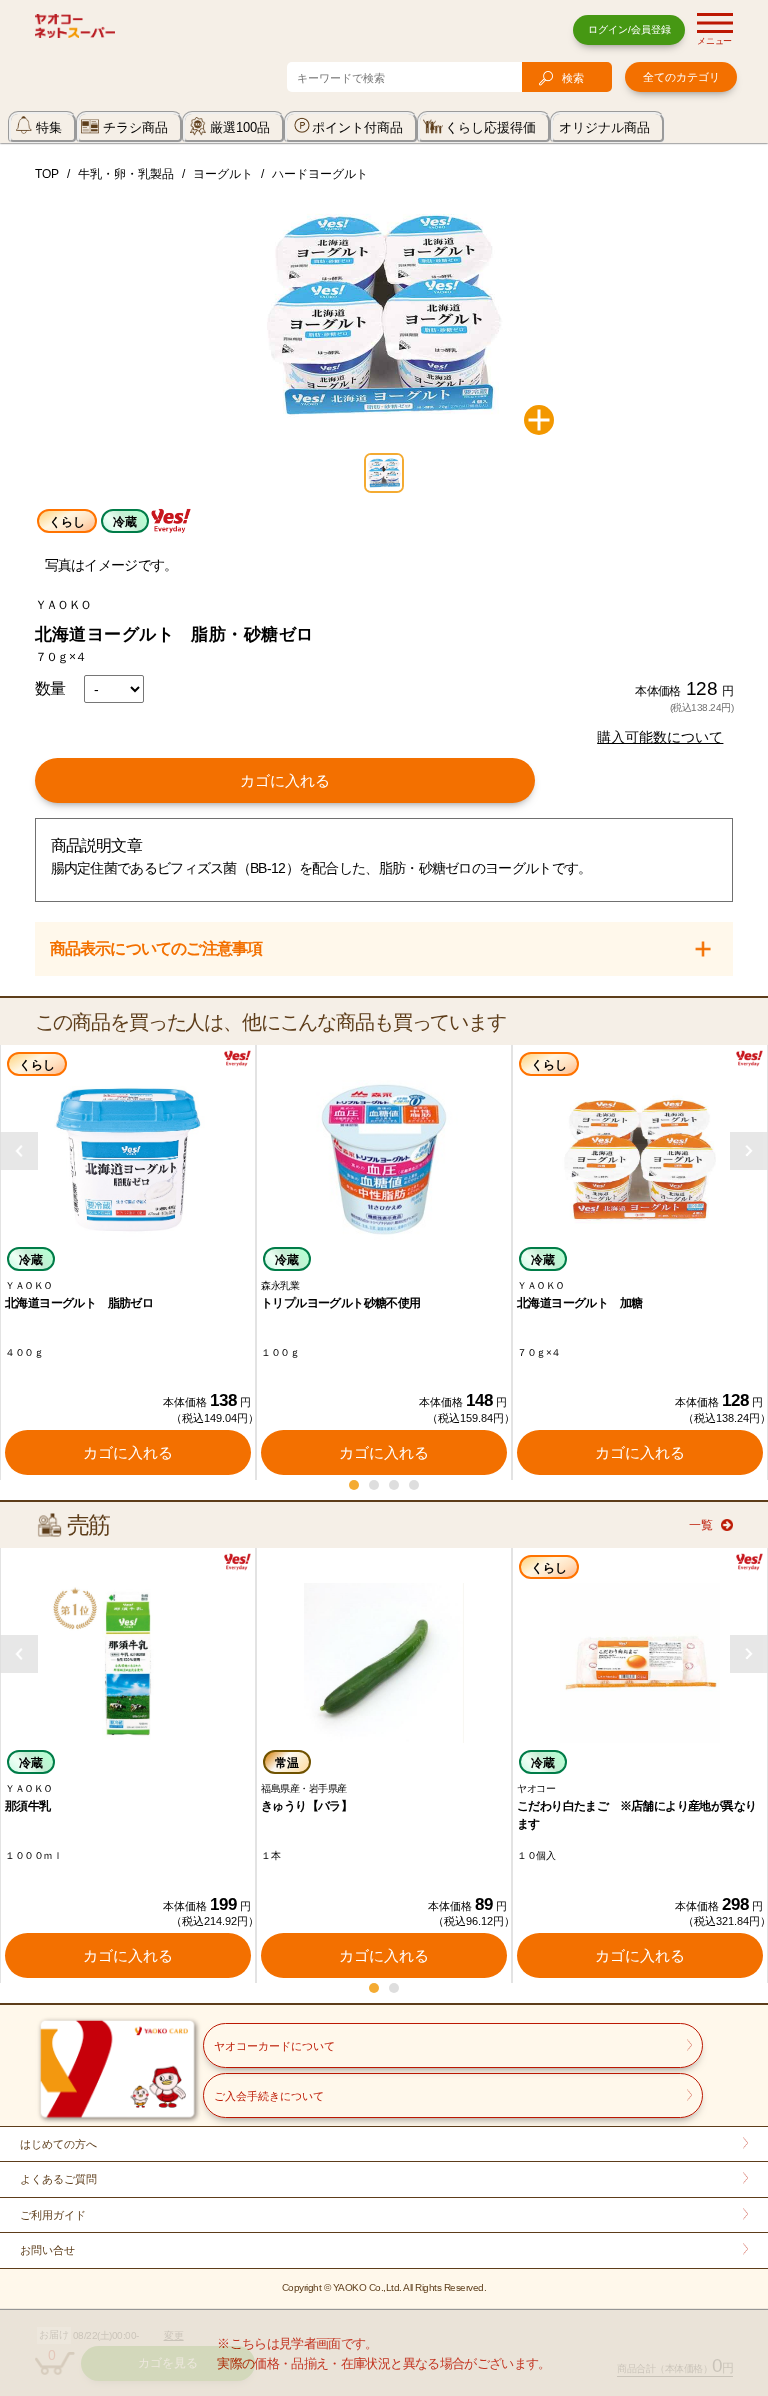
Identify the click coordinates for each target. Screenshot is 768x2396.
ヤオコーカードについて (274, 2046)
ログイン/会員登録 (629, 29)
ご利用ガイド (53, 2215)
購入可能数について (660, 737)
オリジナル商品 (604, 127)
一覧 (701, 1525)
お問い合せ (47, 2250)
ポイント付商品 (357, 127)
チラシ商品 (135, 127)
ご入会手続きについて (269, 2096)
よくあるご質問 (58, 2179)
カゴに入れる (285, 780)
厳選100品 (240, 127)
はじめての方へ (58, 2144)
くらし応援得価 (490, 127)
